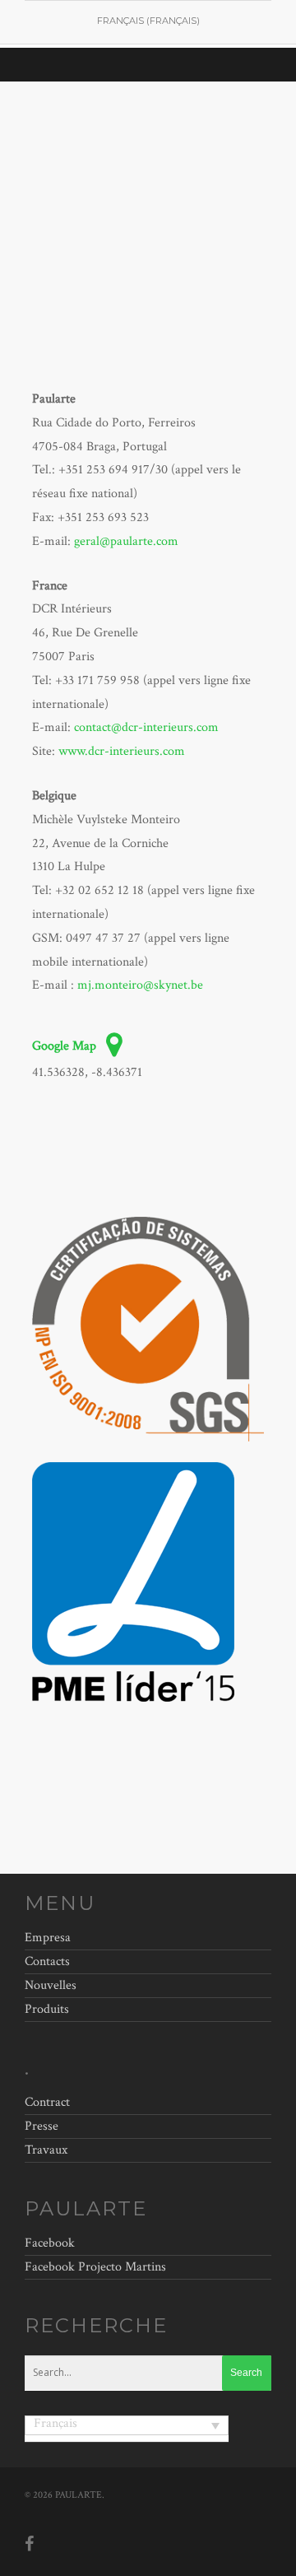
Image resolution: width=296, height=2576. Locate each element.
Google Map (66, 1046)
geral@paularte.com (126, 541)
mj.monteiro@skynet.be (140, 985)
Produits (47, 2009)
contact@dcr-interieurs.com (146, 727)
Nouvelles (51, 1985)
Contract (47, 2104)
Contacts (47, 1961)
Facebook (50, 2243)
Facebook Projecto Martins (95, 2267)
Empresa (48, 1940)
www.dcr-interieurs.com (122, 751)
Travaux (46, 2150)
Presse (42, 2126)
